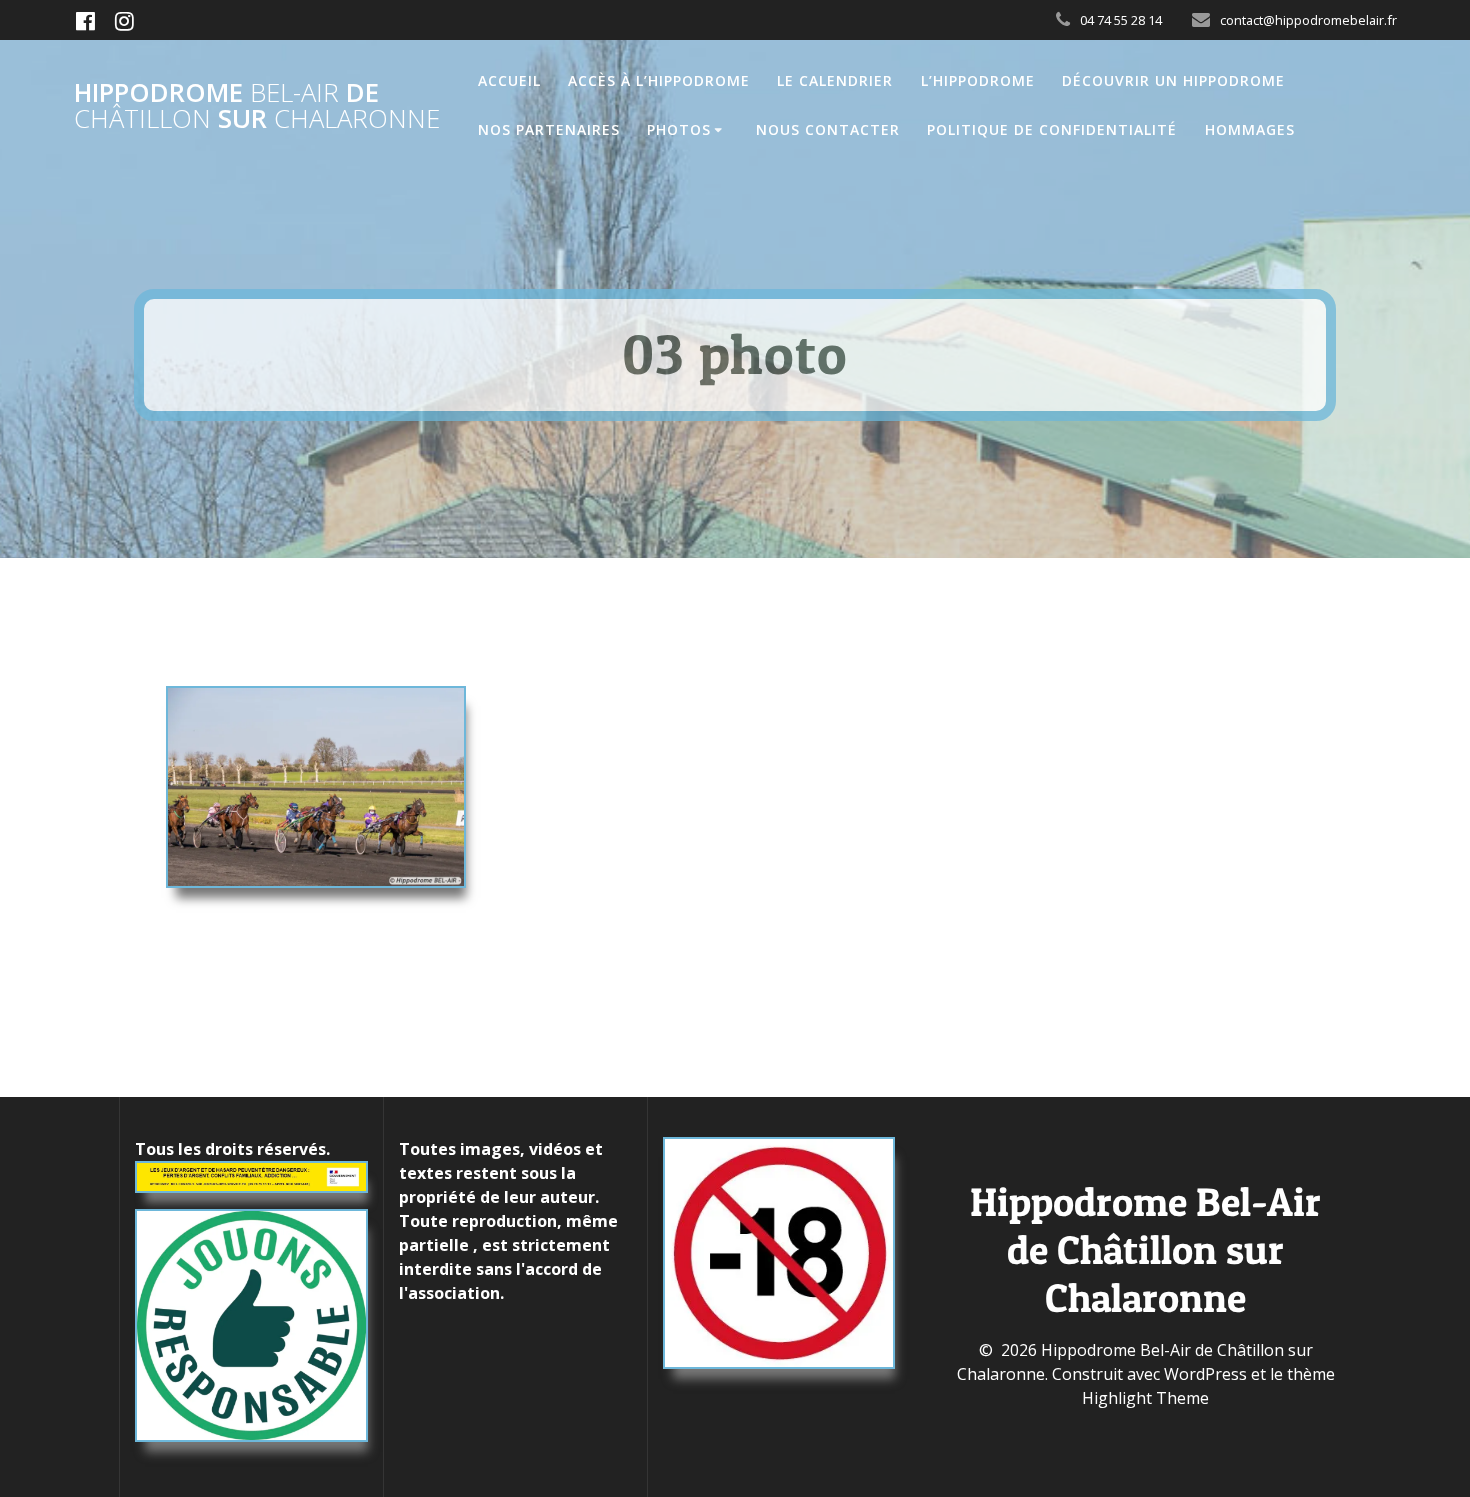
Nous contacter (828, 129)
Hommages (1250, 129)
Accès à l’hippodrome (659, 80)
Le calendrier (835, 80)
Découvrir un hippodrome (1173, 80)
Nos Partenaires (549, 129)
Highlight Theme (1145, 1398)
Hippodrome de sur (257, 105)
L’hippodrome (978, 80)
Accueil (509, 80)
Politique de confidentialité (1052, 129)
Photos (679, 129)
